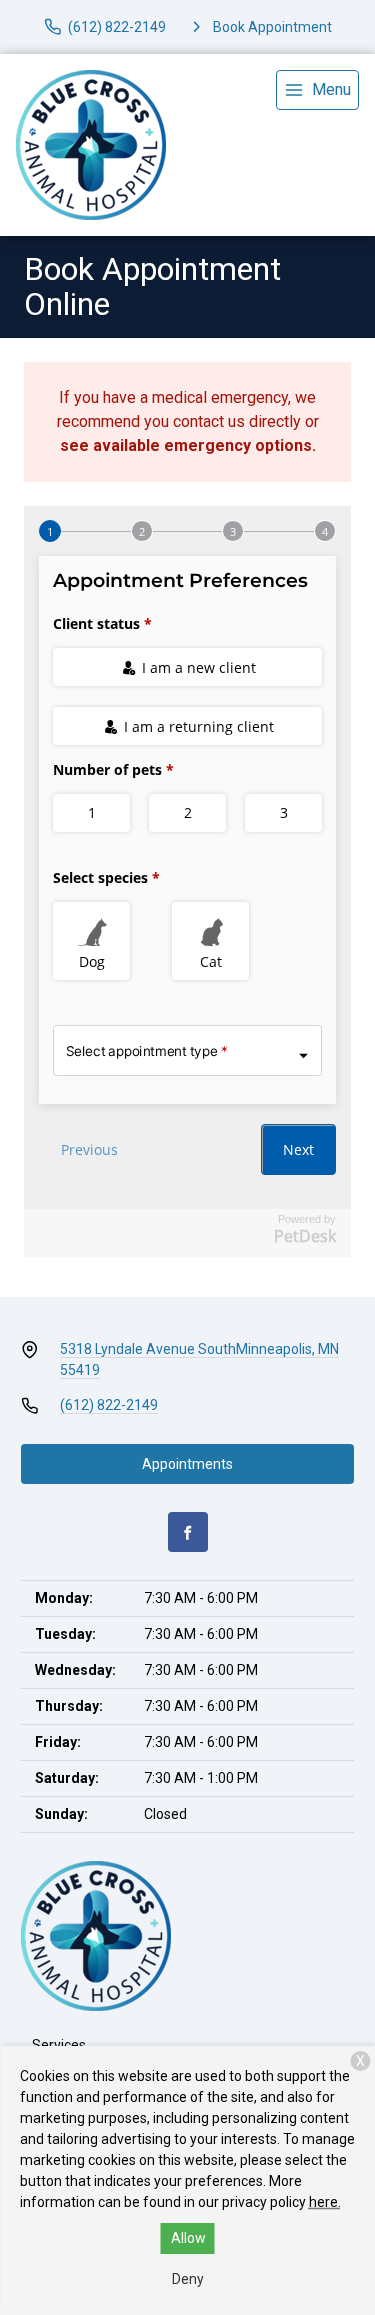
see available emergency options (186, 445)
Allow (188, 2238)
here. (325, 2202)
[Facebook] (188, 1532)
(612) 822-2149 (109, 1405)
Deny (188, 2279)
